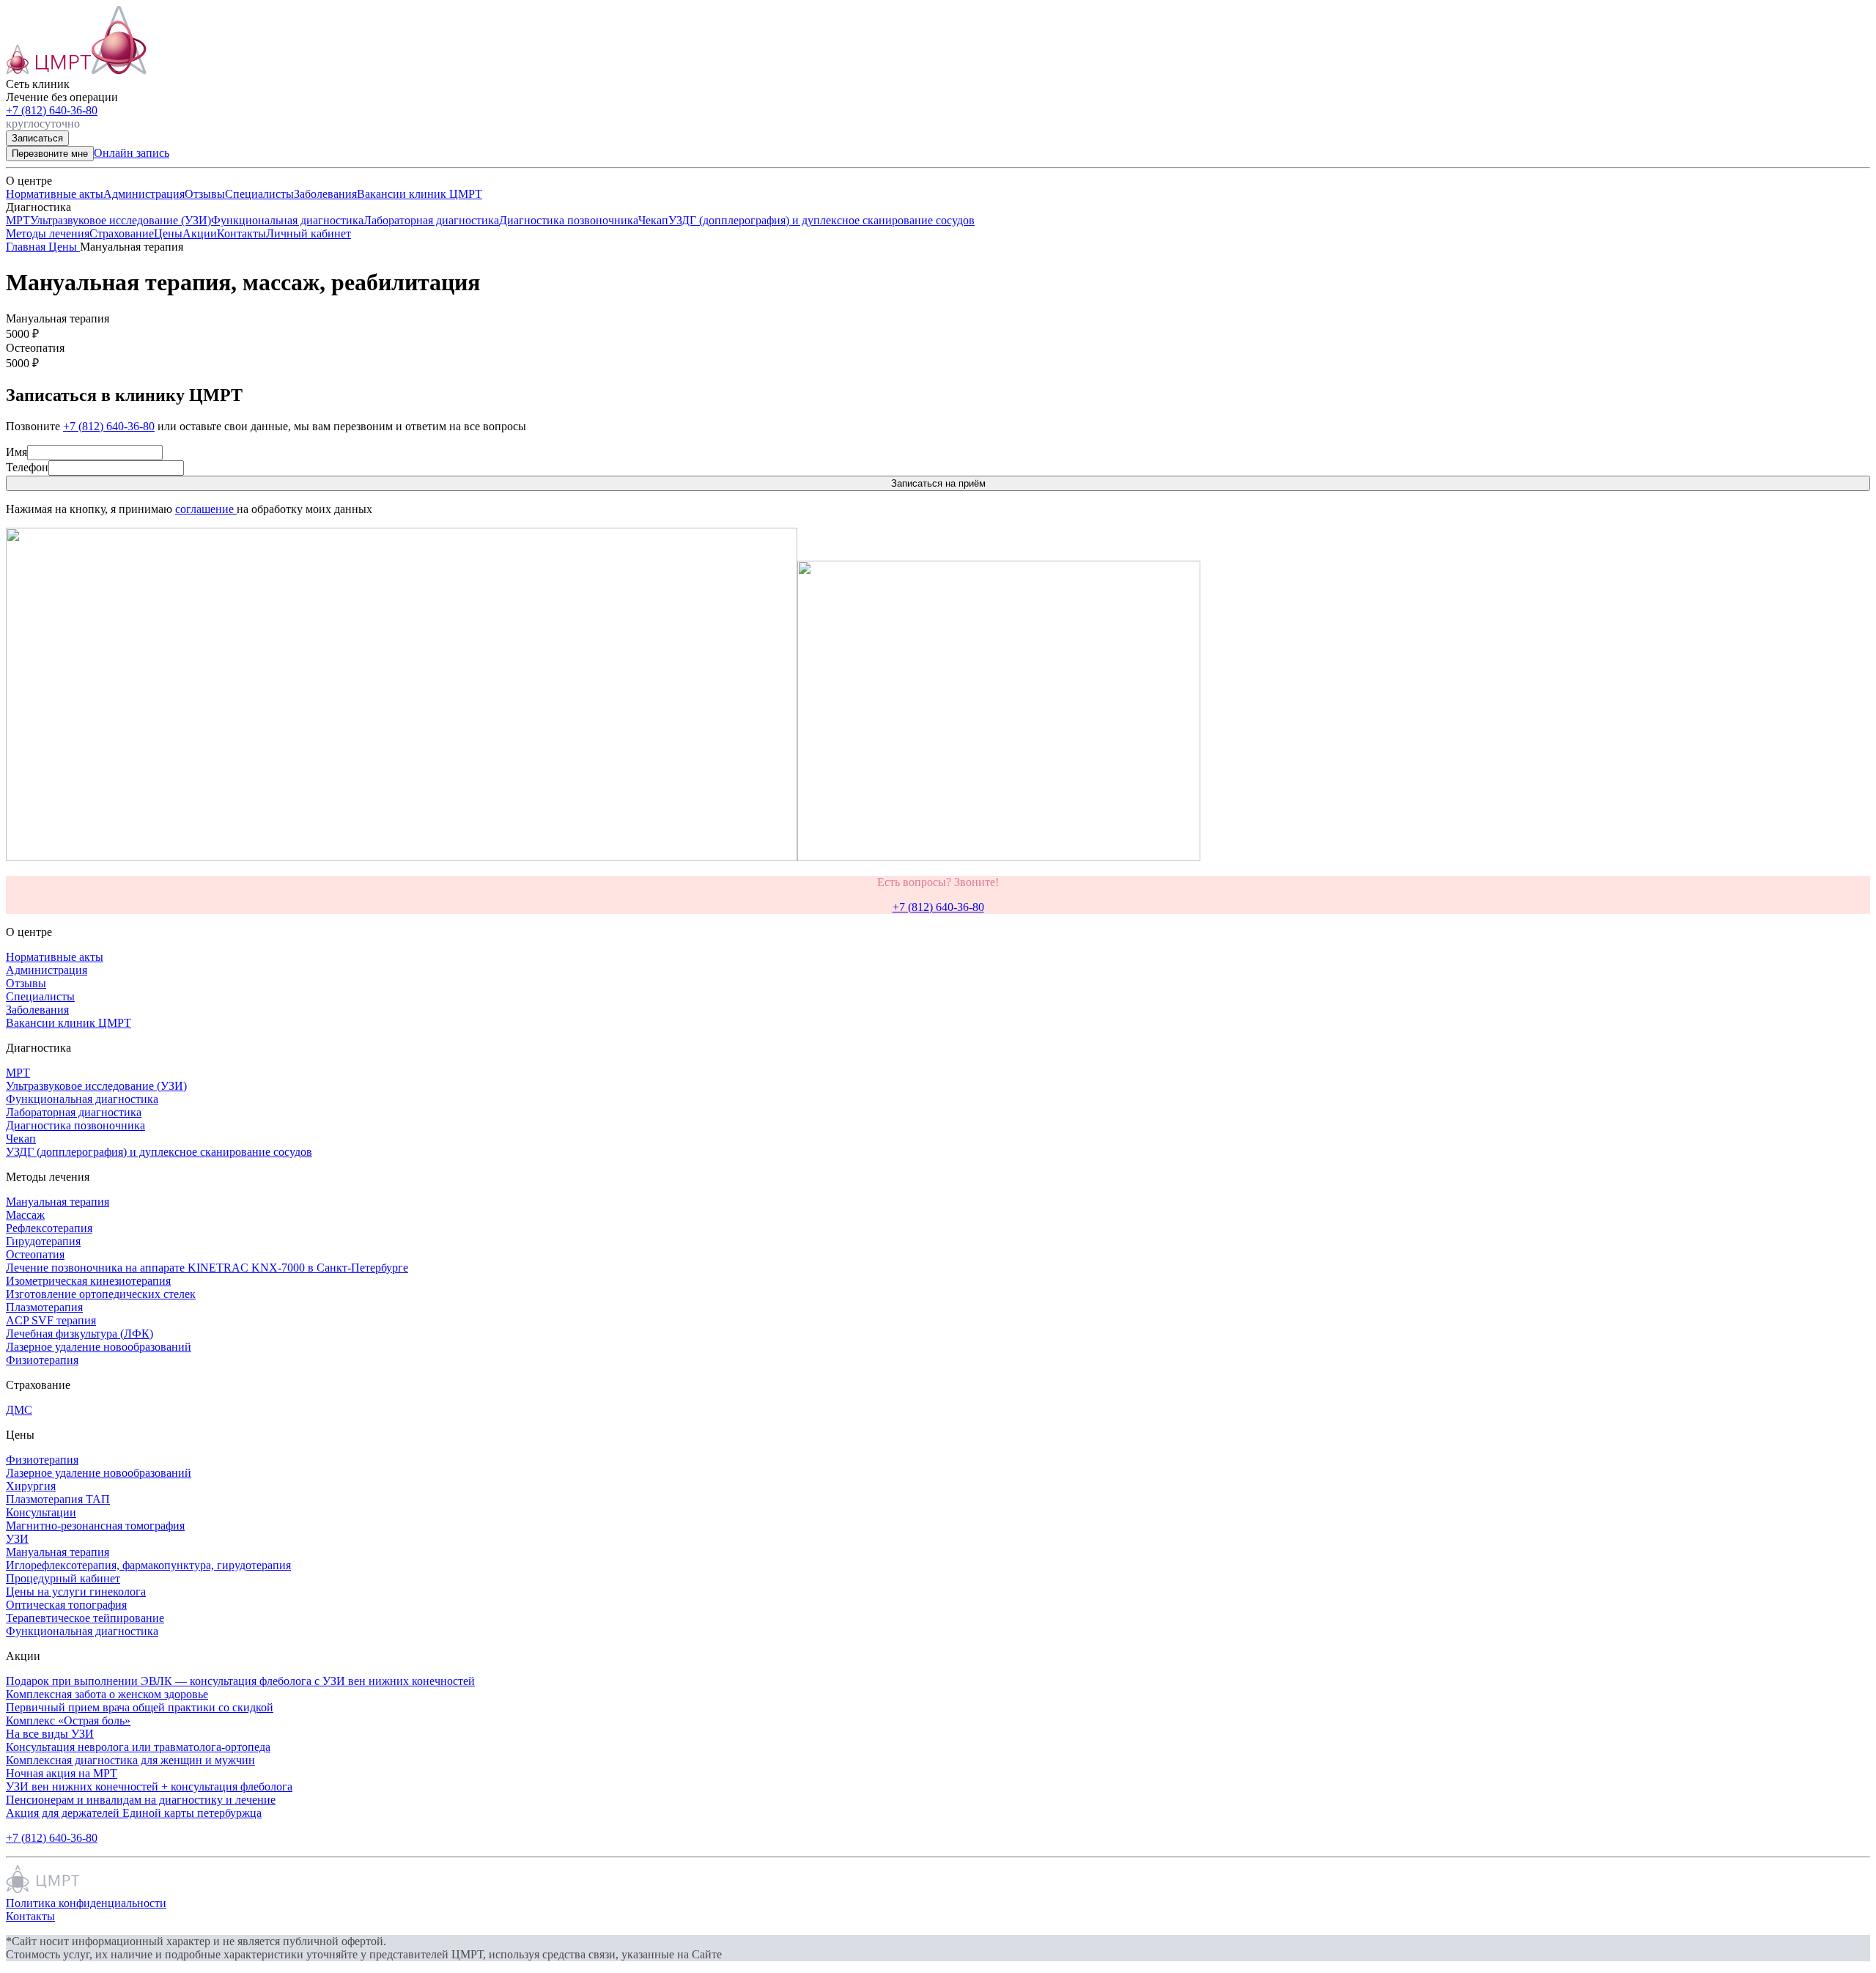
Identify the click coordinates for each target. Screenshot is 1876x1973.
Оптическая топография (66, 1605)
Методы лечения (48, 233)
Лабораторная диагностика (431, 220)
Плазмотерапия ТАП (58, 1499)
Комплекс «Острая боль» (68, 1721)
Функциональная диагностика (287, 220)
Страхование (122, 233)
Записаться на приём (938, 483)
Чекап (653, 220)
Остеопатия (35, 1254)
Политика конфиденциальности (86, 1903)
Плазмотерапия (44, 1307)
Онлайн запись (132, 153)
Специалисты (259, 194)
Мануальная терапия (58, 1202)
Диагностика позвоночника (569, 220)
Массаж (25, 1215)
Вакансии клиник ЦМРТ (420, 194)
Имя (16, 452)
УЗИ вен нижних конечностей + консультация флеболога (149, 1786)
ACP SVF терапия (51, 1320)
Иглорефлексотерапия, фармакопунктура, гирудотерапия (148, 1565)
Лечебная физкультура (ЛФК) (80, 1334)
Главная (27, 247)
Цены (168, 233)
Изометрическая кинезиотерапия (88, 1281)
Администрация (144, 194)
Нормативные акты (55, 194)
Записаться (37, 138)
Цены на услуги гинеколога (76, 1592)
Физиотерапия (42, 1360)
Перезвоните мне (50, 154)
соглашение (206, 509)
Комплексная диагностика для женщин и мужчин (130, 1760)
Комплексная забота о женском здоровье (107, 1694)
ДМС (19, 1410)
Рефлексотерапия (49, 1228)
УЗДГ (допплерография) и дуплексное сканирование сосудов (821, 220)
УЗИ (17, 1539)
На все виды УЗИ (50, 1734)
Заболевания (325, 194)
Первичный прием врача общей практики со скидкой (140, 1707)
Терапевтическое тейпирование (85, 1618)
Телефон (27, 467)
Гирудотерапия (43, 1241)
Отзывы (205, 194)
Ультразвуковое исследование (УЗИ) (121, 220)
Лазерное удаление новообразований (99, 1347)
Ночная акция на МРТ (62, 1773)
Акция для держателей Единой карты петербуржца (134, 1813)
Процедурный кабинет (63, 1578)
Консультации (41, 1512)
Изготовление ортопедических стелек (101, 1294)
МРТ (18, 220)
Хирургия (31, 1486)
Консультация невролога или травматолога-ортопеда (138, 1747)
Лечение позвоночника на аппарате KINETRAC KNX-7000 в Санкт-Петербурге (207, 1268)
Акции (200, 233)
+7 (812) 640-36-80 (52, 110)
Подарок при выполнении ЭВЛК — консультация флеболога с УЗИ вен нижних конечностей (240, 1681)
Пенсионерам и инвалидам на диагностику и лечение (141, 1800)
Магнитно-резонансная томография (95, 1526)
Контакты (241, 233)
